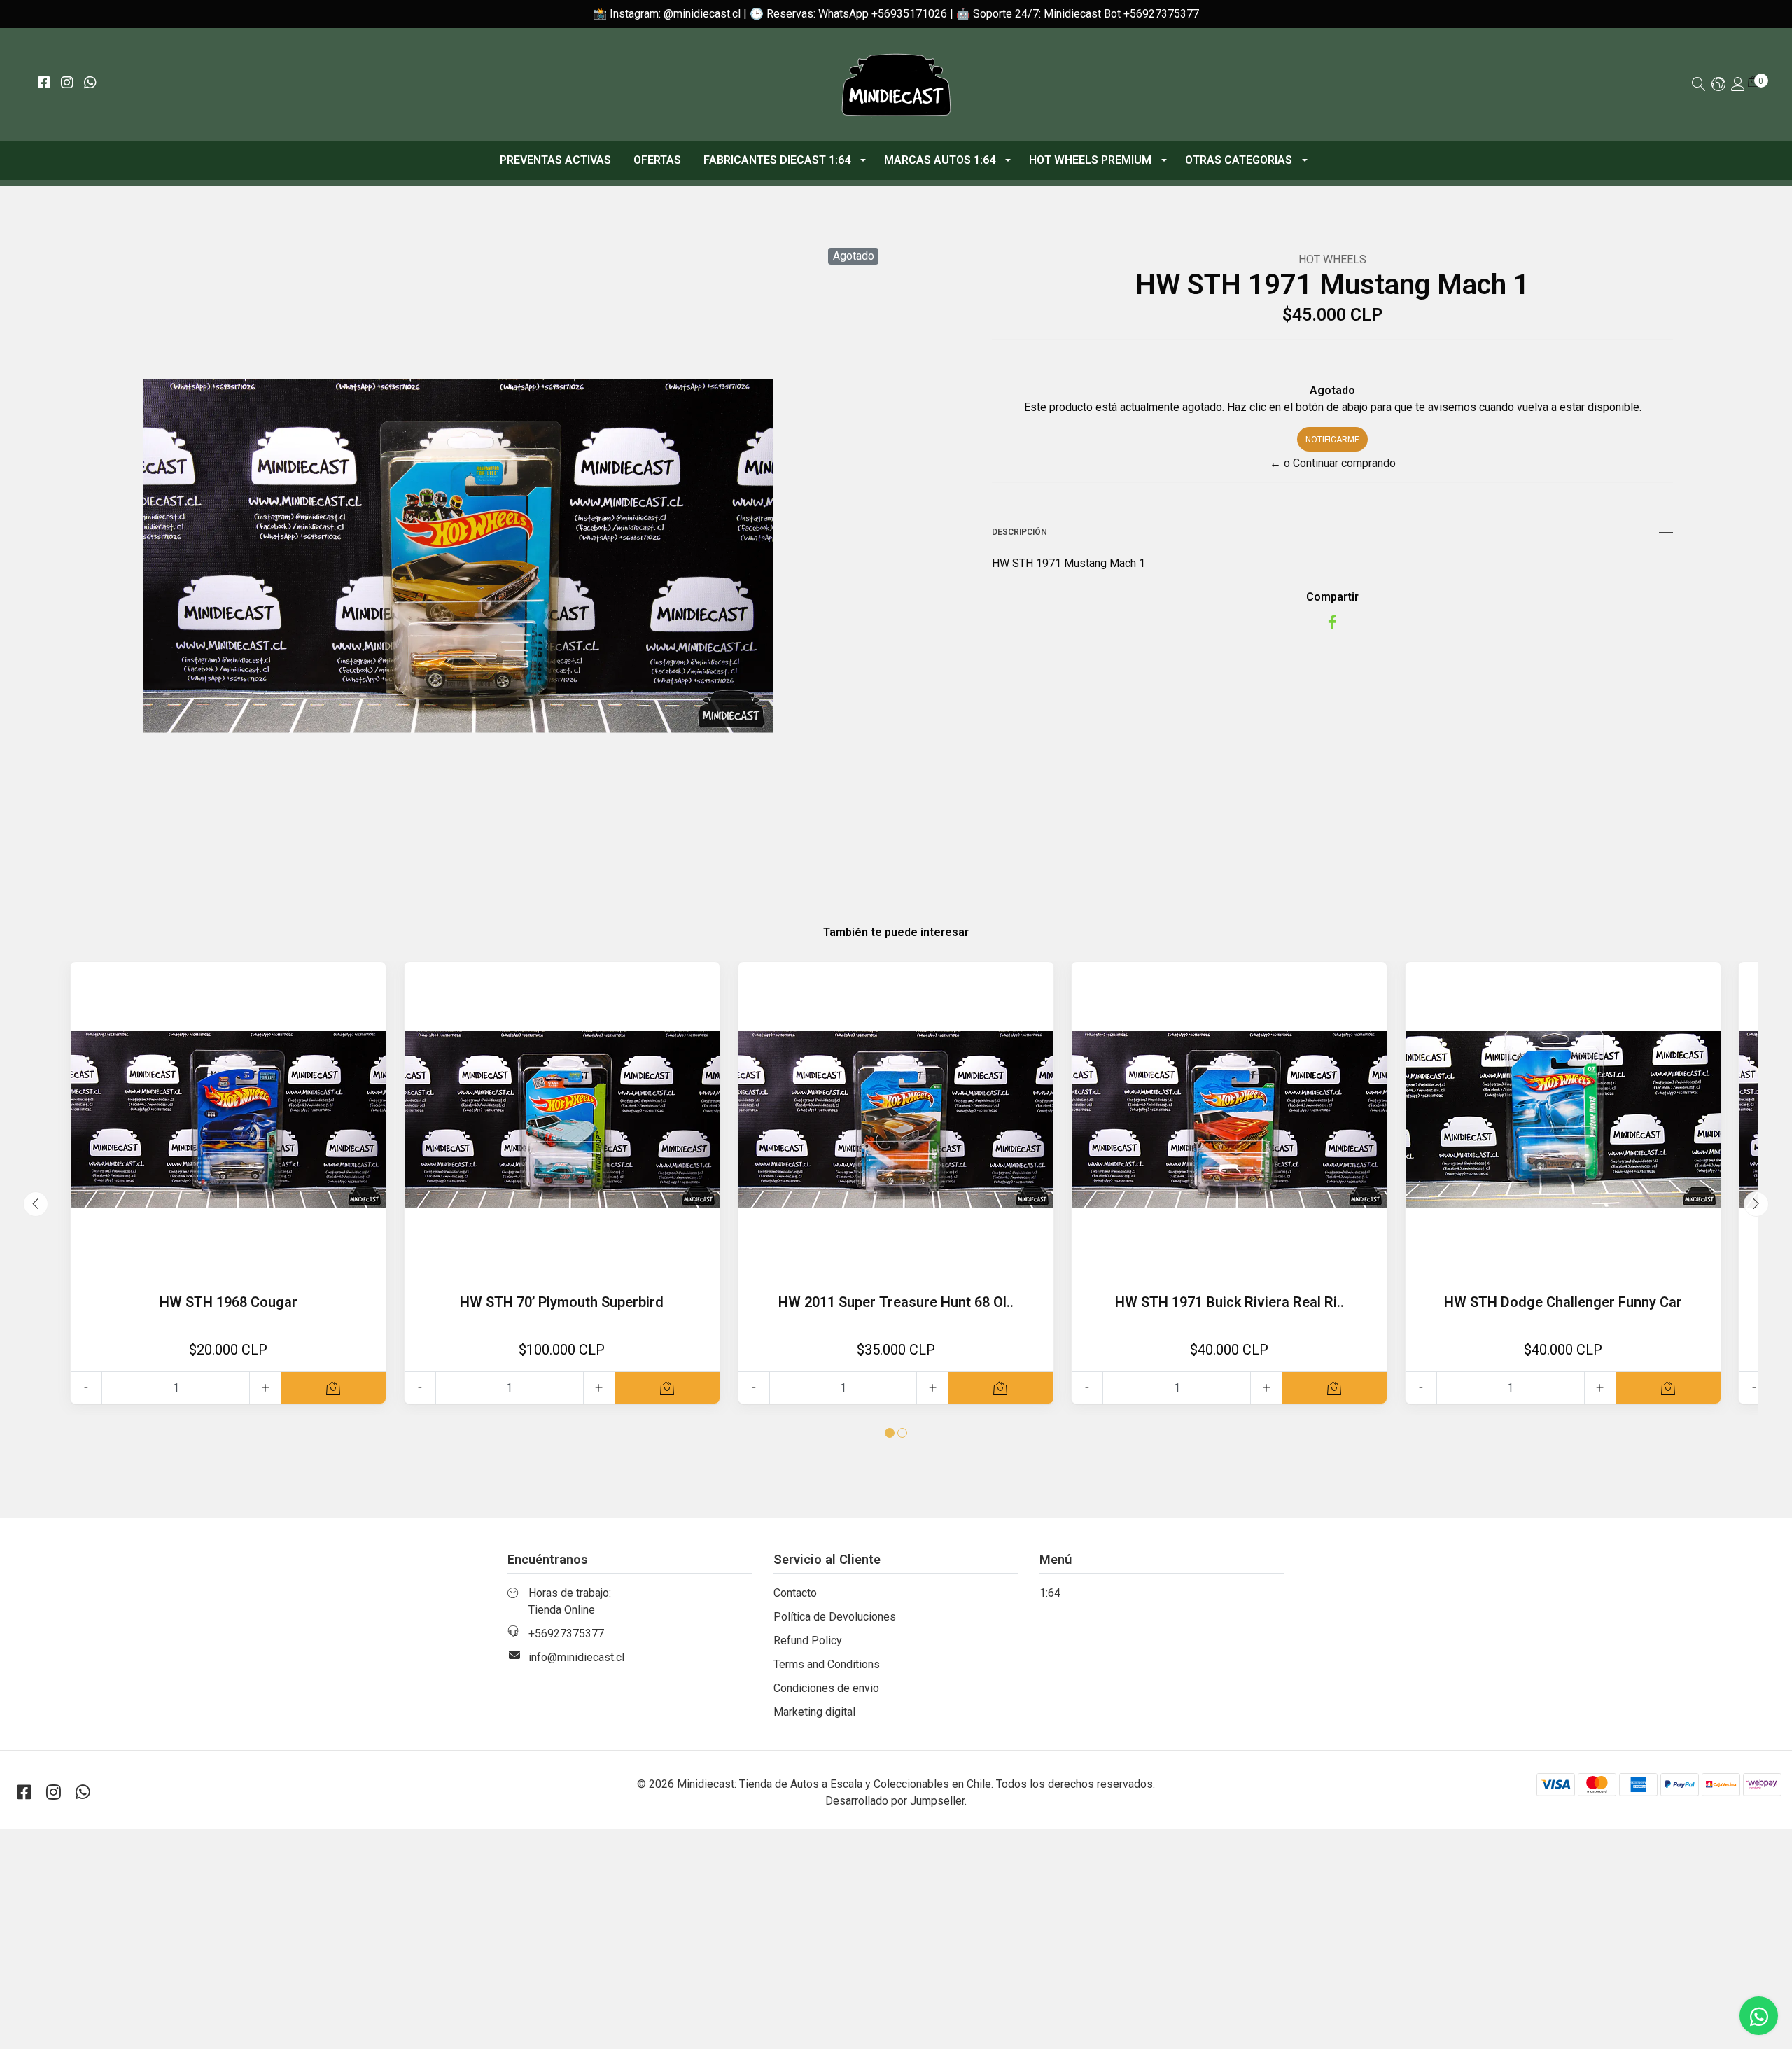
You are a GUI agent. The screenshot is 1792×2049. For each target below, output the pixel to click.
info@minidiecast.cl (576, 1657)
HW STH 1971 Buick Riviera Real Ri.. (1230, 1302)
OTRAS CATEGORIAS (1239, 160)
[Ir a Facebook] (44, 84)
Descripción (1020, 532)
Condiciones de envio (826, 1688)
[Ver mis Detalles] (1738, 85)
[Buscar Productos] (1699, 85)
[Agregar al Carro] (333, 1388)
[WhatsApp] (90, 84)
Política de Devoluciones (835, 1617)
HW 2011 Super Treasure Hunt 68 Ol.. (896, 1302)
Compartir (1332, 597)
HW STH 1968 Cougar (229, 1302)
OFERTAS (657, 160)
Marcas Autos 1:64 (940, 160)
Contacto (795, 1593)
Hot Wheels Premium (1090, 160)
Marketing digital (814, 1712)
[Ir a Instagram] (67, 84)
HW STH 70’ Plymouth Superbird (562, 1302)
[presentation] (36, 1204)
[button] (1718, 85)
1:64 (1050, 1593)
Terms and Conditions (827, 1664)
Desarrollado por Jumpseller (895, 1801)
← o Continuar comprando (1333, 463)
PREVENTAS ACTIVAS (555, 160)
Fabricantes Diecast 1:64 (777, 160)
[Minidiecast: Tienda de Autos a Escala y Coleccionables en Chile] (896, 84)
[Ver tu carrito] (1753, 82)
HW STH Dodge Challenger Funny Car (1563, 1302)
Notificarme (1332, 440)
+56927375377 (566, 1634)
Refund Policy (808, 1641)
